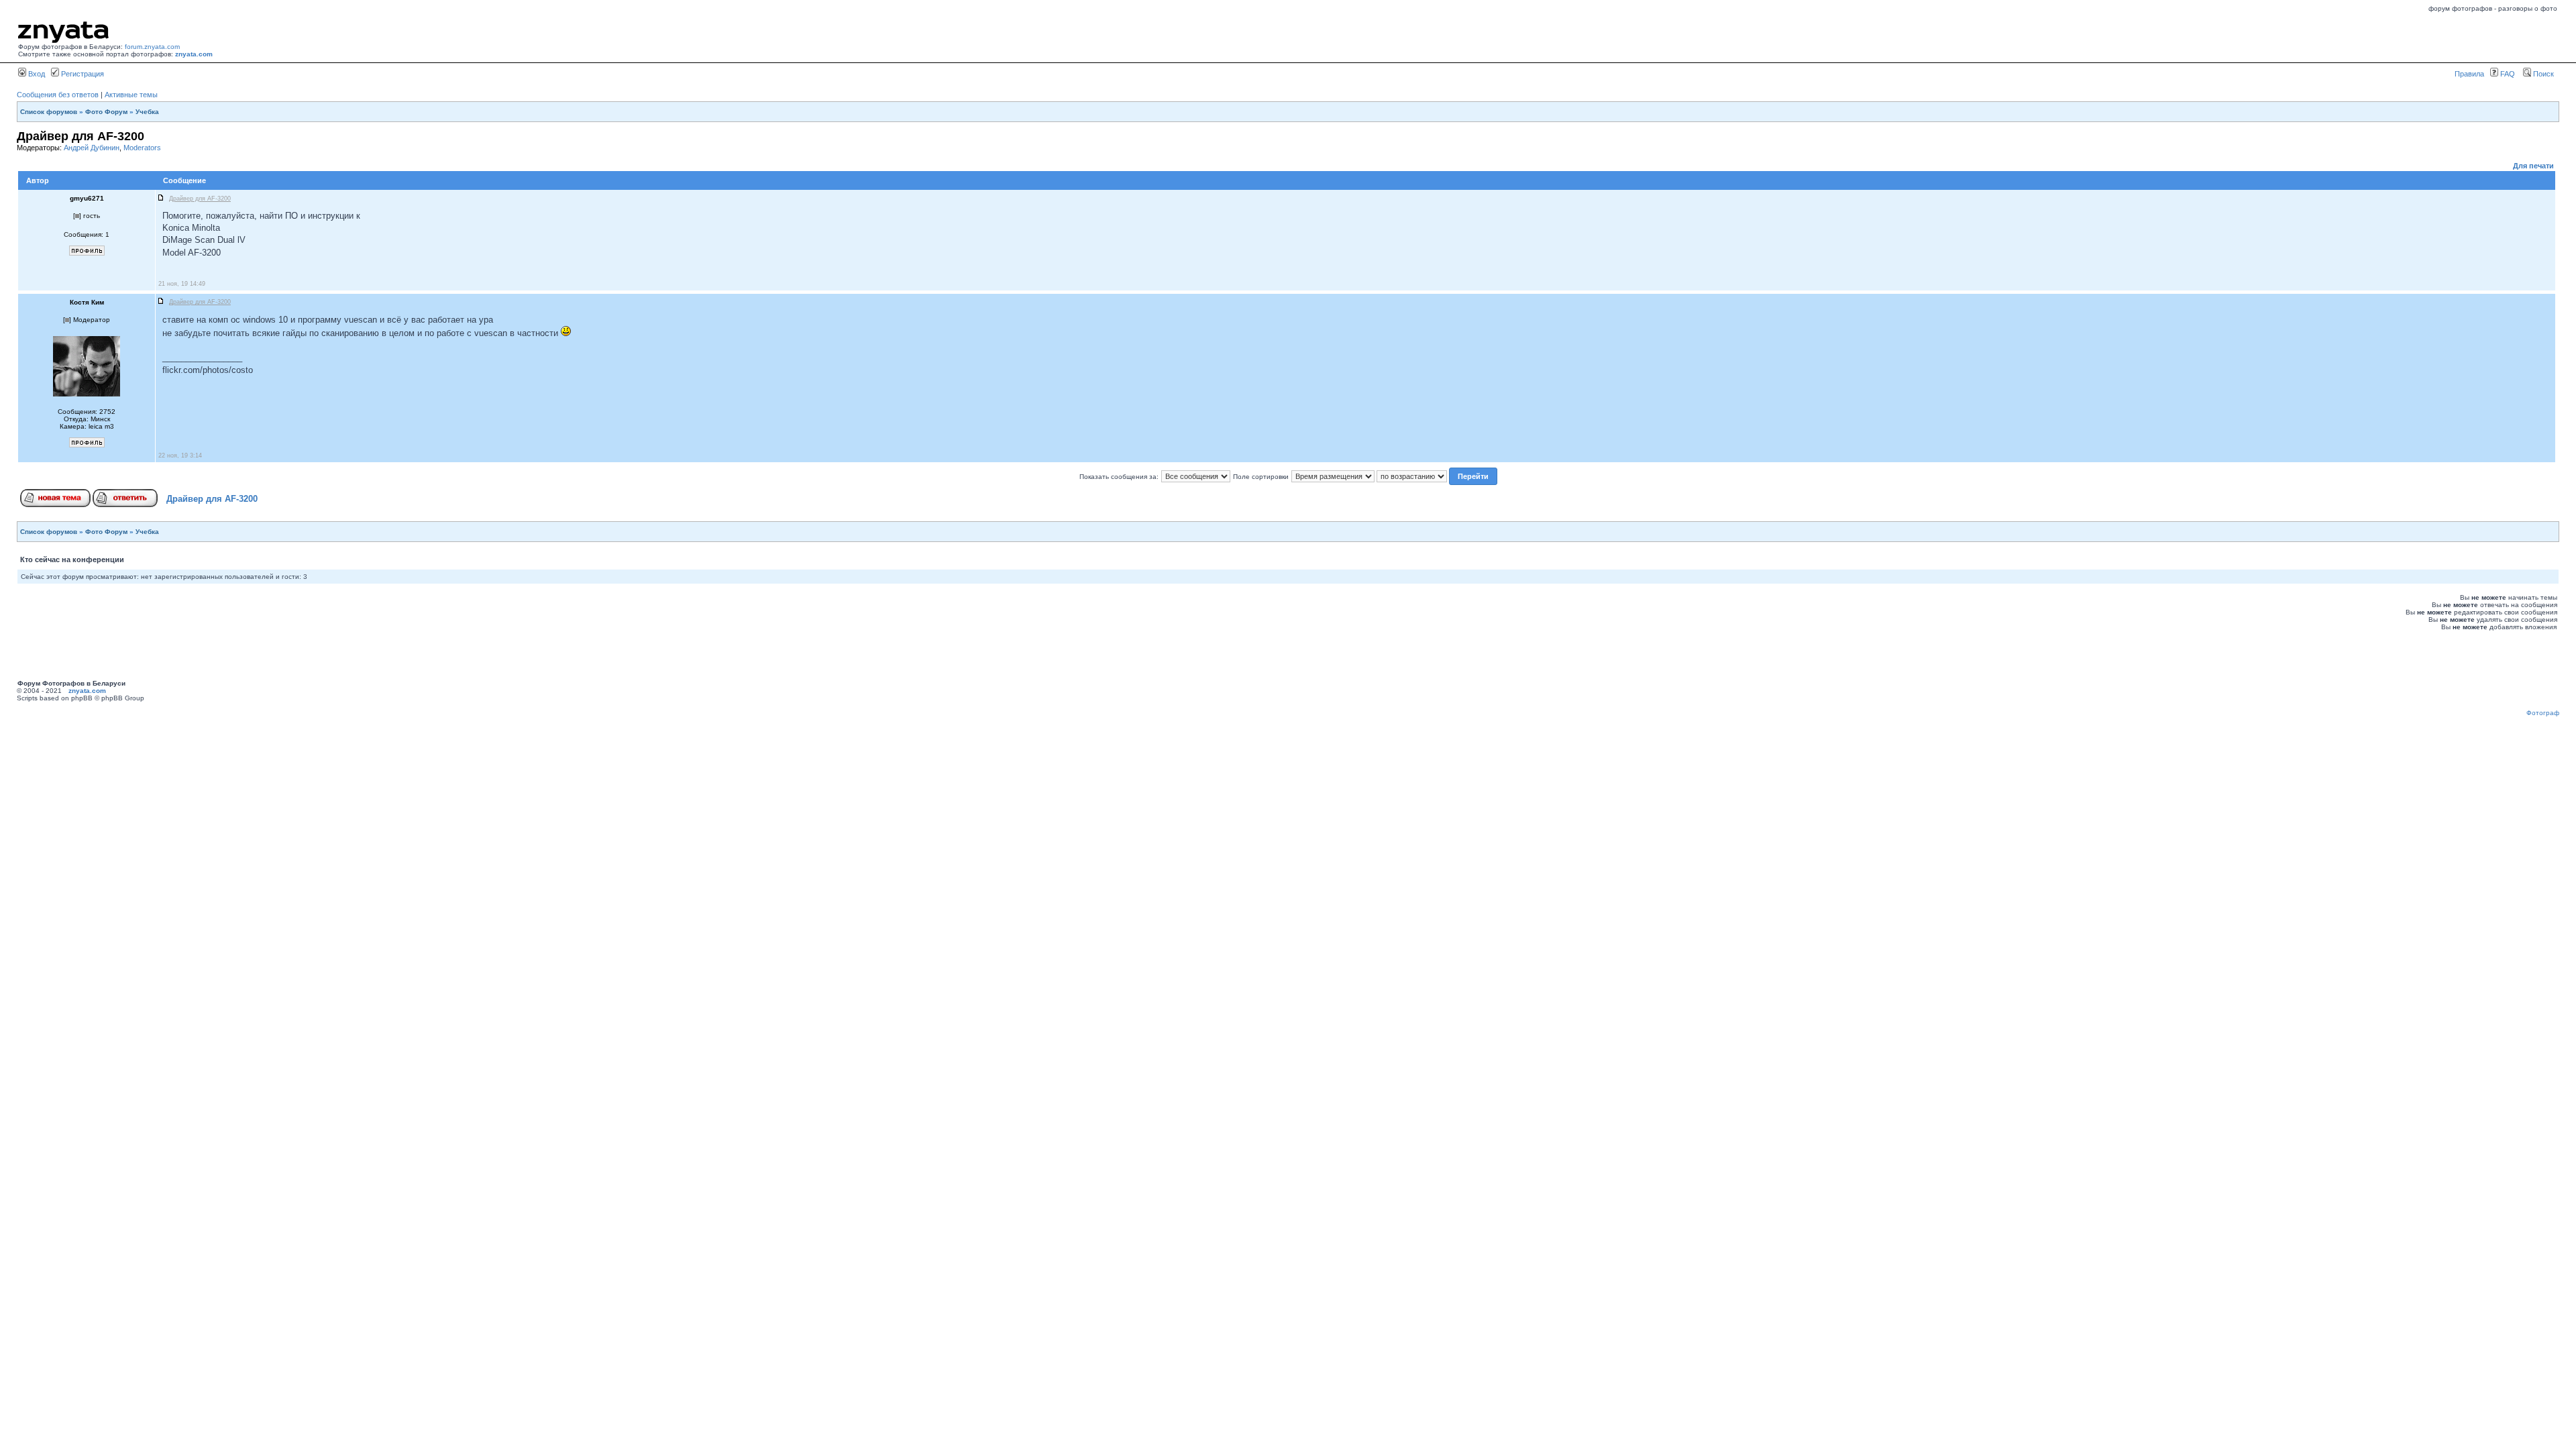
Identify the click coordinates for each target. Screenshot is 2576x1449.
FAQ (2507, 74)
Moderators (142, 148)
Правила (2469, 74)
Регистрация (82, 74)
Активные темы (131, 95)
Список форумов (49, 112)
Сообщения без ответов (58, 95)
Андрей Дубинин (92, 148)
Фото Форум (106, 112)
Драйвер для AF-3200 (212, 499)
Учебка (147, 112)
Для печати (2533, 166)
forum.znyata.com (152, 47)
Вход (36, 74)
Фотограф (2543, 713)
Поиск (2542, 74)
